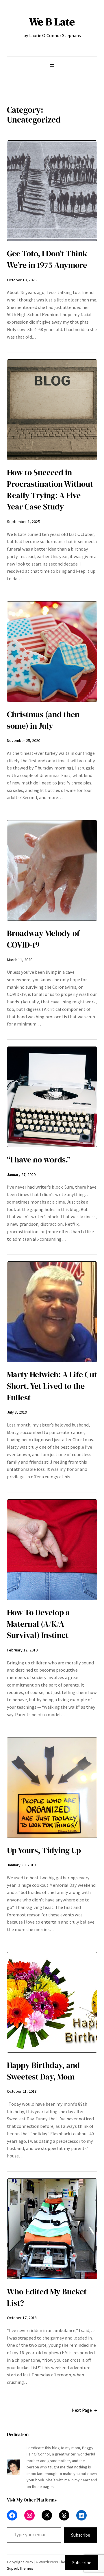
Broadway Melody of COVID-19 (43, 939)
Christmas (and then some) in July (43, 720)
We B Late (52, 22)
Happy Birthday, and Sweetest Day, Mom (43, 2071)
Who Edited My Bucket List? (47, 2297)
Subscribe (81, 2535)
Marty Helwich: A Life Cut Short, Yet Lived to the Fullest (52, 1386)
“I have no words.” (39, 1160)
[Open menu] (52, 66)
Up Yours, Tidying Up (44, 1850)
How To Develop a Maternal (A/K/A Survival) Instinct (38, 1624)
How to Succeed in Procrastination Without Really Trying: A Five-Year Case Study (50, 490)
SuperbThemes (20, 2568)
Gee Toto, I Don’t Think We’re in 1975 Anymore (47, 259)
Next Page (84, 2410)
